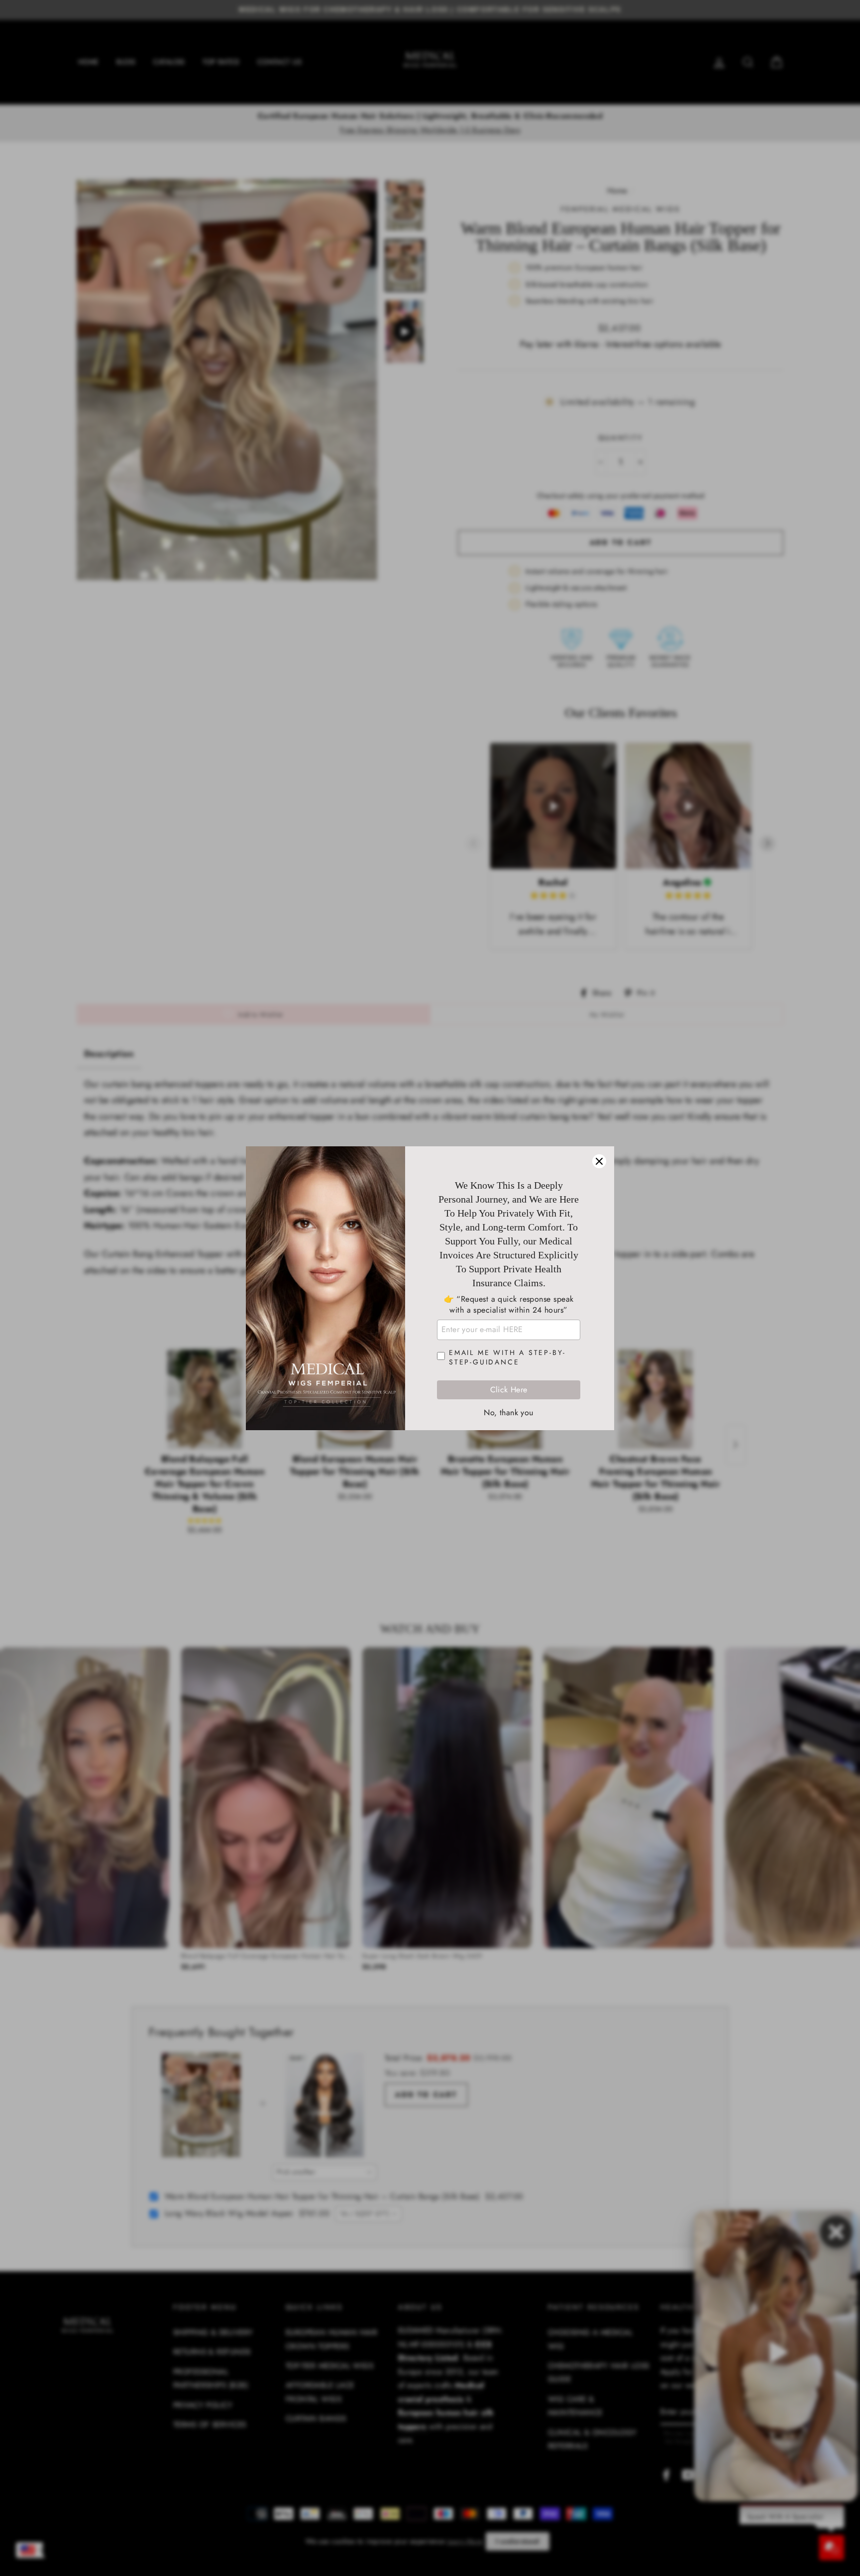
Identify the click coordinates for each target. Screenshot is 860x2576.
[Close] (599, 1161)
